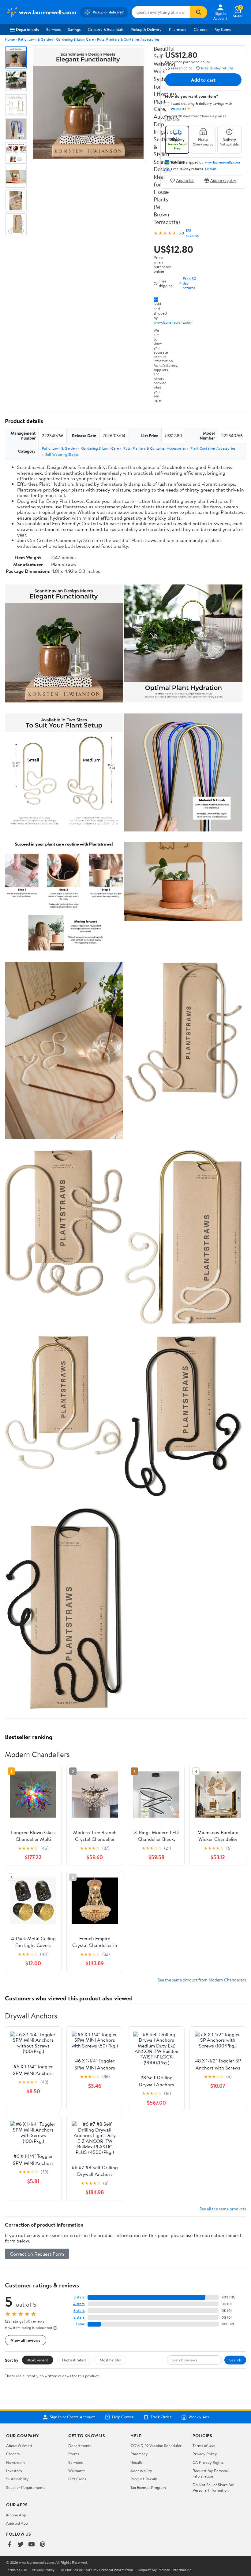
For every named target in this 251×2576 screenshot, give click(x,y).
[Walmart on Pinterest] (43, 2545)
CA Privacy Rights (208, 2462)
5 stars (79, 2297)
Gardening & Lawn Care (75, 39)
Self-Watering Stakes (62, 454)
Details (211, 169)
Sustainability (17, 2479)
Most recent (38, 2360)
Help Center (123, 2417)
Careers (200, 29)
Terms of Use (204, 2445)
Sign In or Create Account (72, 2417)
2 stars (79, 2317)
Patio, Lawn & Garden (35, 39)
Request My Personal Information (211, 2473)
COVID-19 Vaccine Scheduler (156, 2445)
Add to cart (203, 80)
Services (53, 29)
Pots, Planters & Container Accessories (128, 39)
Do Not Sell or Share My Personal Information (213, 2487)
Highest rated (74, 2360)
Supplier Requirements (26, 2487)
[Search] (199, 12)
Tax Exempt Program (148, 2487)
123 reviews (192, 233)
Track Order (161, 2417)
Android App (17, 2523)
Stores (74, 2454)
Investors (14, 2471)
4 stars (79, 2304)
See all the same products (223, 2209)
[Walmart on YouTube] (32, 2545)
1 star (80, 2324)
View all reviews (26, 2340)
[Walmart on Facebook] (9, 2545)
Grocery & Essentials (106, 29)
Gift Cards (77, 2479)
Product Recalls (144, 2479)
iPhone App (16, 2515)
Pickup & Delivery (146, 29)
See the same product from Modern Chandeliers (202, 1980)
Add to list (185, 181)
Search (235, 2360)
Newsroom (15, 2462)
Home (10, 39)
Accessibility (141, 2471)
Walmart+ (77, 2471)
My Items (223, 29)
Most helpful (111, 2360)
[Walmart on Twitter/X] (21, 2545)
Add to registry (223, 181)
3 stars (79, 2311)
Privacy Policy (205, 2454)
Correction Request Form (37, 2254)
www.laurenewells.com (173, 322)
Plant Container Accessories (213, 448)
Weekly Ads (199, 2417)
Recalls (136, 2462)
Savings (74, 29)
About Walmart (19, 2445)
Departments (27, 29)
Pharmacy (178, 29)
